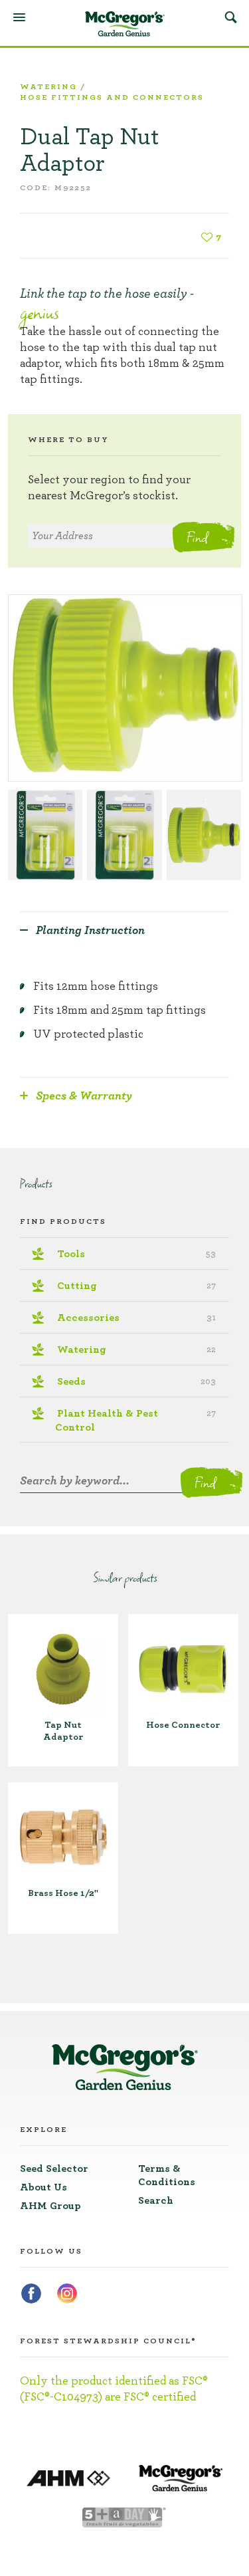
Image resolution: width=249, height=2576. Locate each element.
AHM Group (50, 2206)
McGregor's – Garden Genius (125, 24)
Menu (19, 17)
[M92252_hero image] (204, 835)
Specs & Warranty (84, 1096)
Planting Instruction (90, 931)
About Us (43, 2187)
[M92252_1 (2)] (45, 835)
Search (230, 17)
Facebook (31, 2293)
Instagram (67, 2293)
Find (197, 537)
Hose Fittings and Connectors (112, 97)
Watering (48, 86)
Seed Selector (54, 2168)
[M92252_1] (124, 835)
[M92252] (125, 688)
